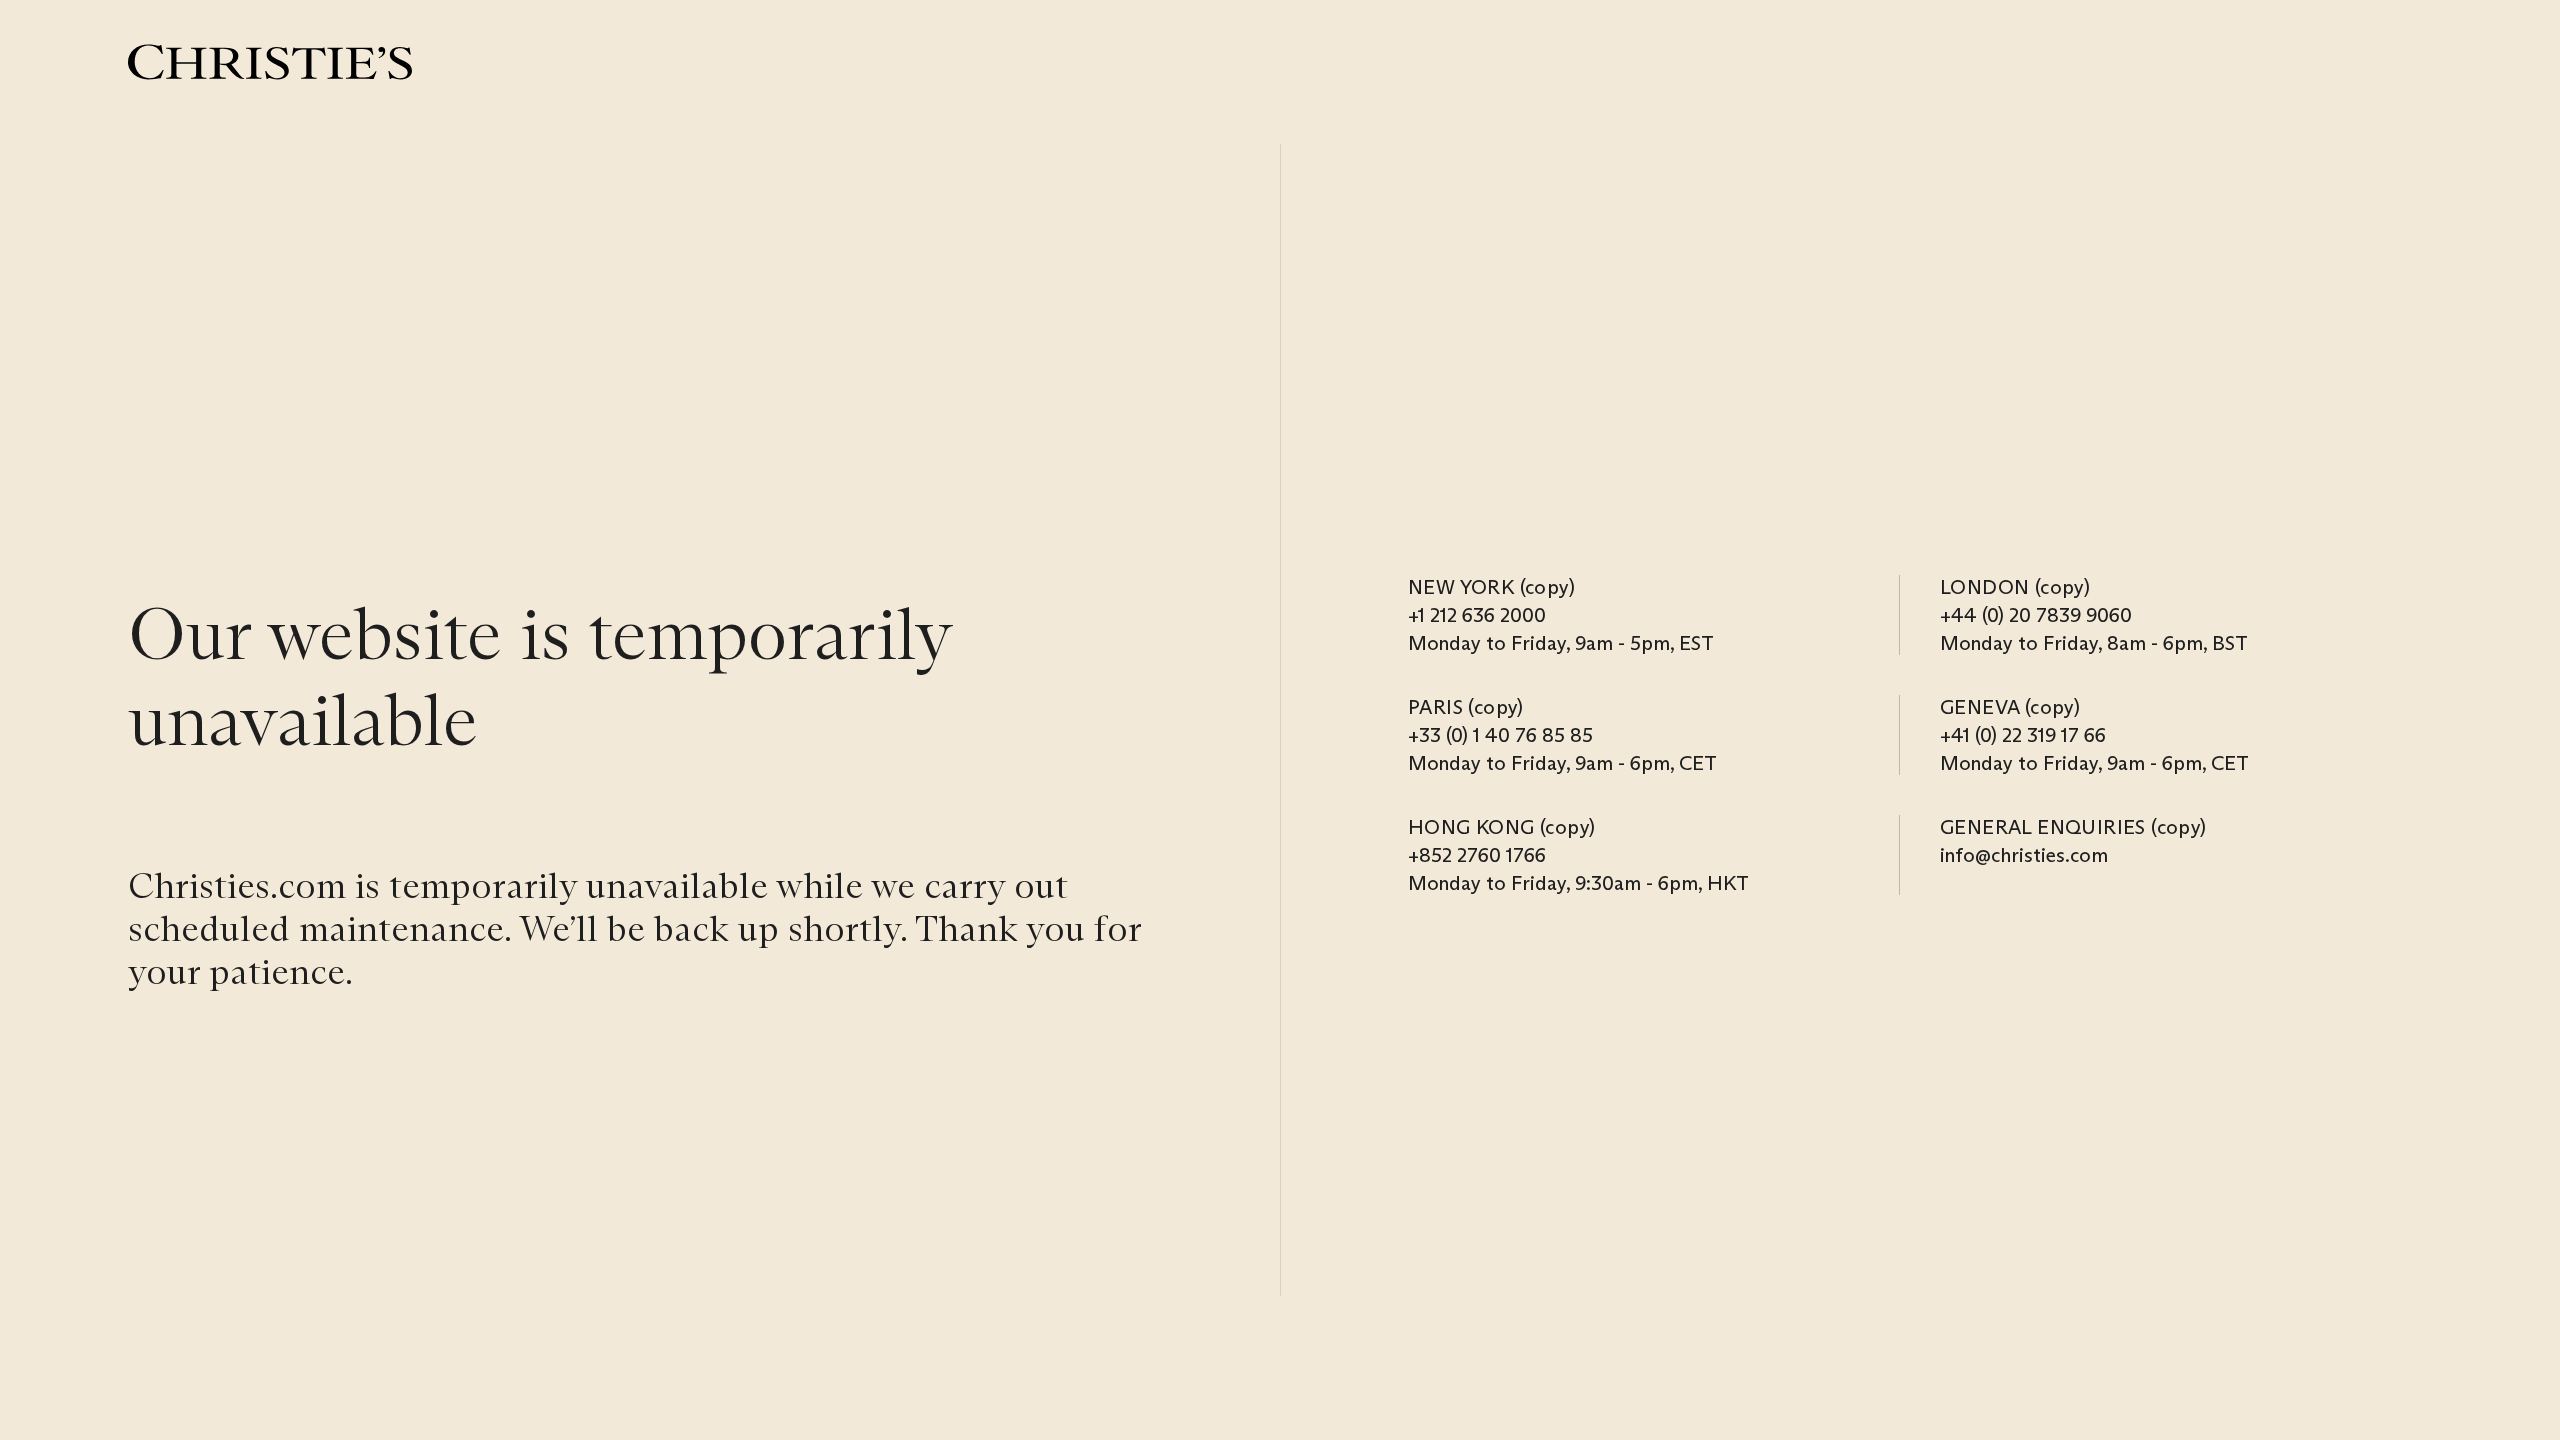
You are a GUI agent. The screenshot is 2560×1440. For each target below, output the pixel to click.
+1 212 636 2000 (1477, 615)
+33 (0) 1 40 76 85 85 (1500, 735)
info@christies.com (2024, 855)
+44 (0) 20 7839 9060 (2036, 615)
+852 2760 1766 (1477, 855)
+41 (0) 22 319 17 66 (2023, 735)
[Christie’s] (270, 62)
